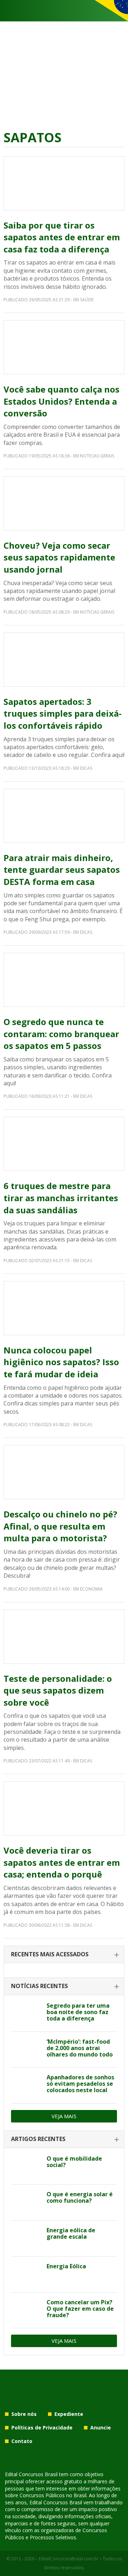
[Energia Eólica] (26, 2274)
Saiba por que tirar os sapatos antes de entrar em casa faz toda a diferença (62, 237)
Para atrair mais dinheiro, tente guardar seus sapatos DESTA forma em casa (62, 870)
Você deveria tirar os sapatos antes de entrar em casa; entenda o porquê (62, 1862)
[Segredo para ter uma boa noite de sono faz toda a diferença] (26, 2014)
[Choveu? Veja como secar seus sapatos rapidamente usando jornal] (64, 503)
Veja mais (64, 2116)
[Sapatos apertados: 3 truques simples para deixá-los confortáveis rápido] (64, 660)
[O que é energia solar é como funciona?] (26, 2202)
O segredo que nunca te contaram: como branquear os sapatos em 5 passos (61, 1034)
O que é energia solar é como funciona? (80, 2197)
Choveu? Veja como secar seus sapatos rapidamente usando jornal (59, 557)
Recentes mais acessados (50, 1954)
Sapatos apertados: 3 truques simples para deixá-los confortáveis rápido (63, 713)
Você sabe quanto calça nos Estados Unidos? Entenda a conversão (62, 401)
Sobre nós (24, 2414)
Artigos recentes (38, 2139)
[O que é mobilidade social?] (26, 2167)
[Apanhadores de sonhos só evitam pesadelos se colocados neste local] (26, 2085)
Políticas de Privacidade (42, 2428)
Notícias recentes (39, 1986)
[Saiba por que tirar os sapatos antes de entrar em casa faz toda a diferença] (64, 183)
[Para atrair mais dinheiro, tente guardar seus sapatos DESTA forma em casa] (64, 816)
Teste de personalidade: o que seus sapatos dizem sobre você (58, 1690)
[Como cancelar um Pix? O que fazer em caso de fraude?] (26, 2310)
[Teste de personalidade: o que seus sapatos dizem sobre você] (64, 1637)
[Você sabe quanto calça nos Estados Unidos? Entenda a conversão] (64, 347)
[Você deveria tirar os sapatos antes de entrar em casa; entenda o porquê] (64, 1808)
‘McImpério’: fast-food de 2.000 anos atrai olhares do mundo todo (80, 2048)
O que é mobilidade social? (74, 2162)
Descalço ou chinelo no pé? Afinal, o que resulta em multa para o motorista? (60, 1526)
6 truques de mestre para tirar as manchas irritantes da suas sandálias (61, 1198)
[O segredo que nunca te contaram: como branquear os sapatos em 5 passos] (64, 980)
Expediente (69, 2414)
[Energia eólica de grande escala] (26, 2238)
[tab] (64, 1955)
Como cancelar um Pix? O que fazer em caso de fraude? (80, 2309)
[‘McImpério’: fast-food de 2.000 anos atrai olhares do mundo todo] (26, 2050)
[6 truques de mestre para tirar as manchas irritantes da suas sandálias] (64, 1144)
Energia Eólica (66, 2266)
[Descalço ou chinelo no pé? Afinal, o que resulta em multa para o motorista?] (64, 1472)
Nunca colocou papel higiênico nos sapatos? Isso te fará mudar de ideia (61, 1362)
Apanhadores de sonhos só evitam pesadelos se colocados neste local (80, 2084)
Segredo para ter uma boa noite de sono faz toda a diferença (78, 2012)
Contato (22, 2441)
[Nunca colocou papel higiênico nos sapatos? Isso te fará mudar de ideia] (64, 1308)
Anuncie (101, 2428)
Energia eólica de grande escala (71, 2233)
